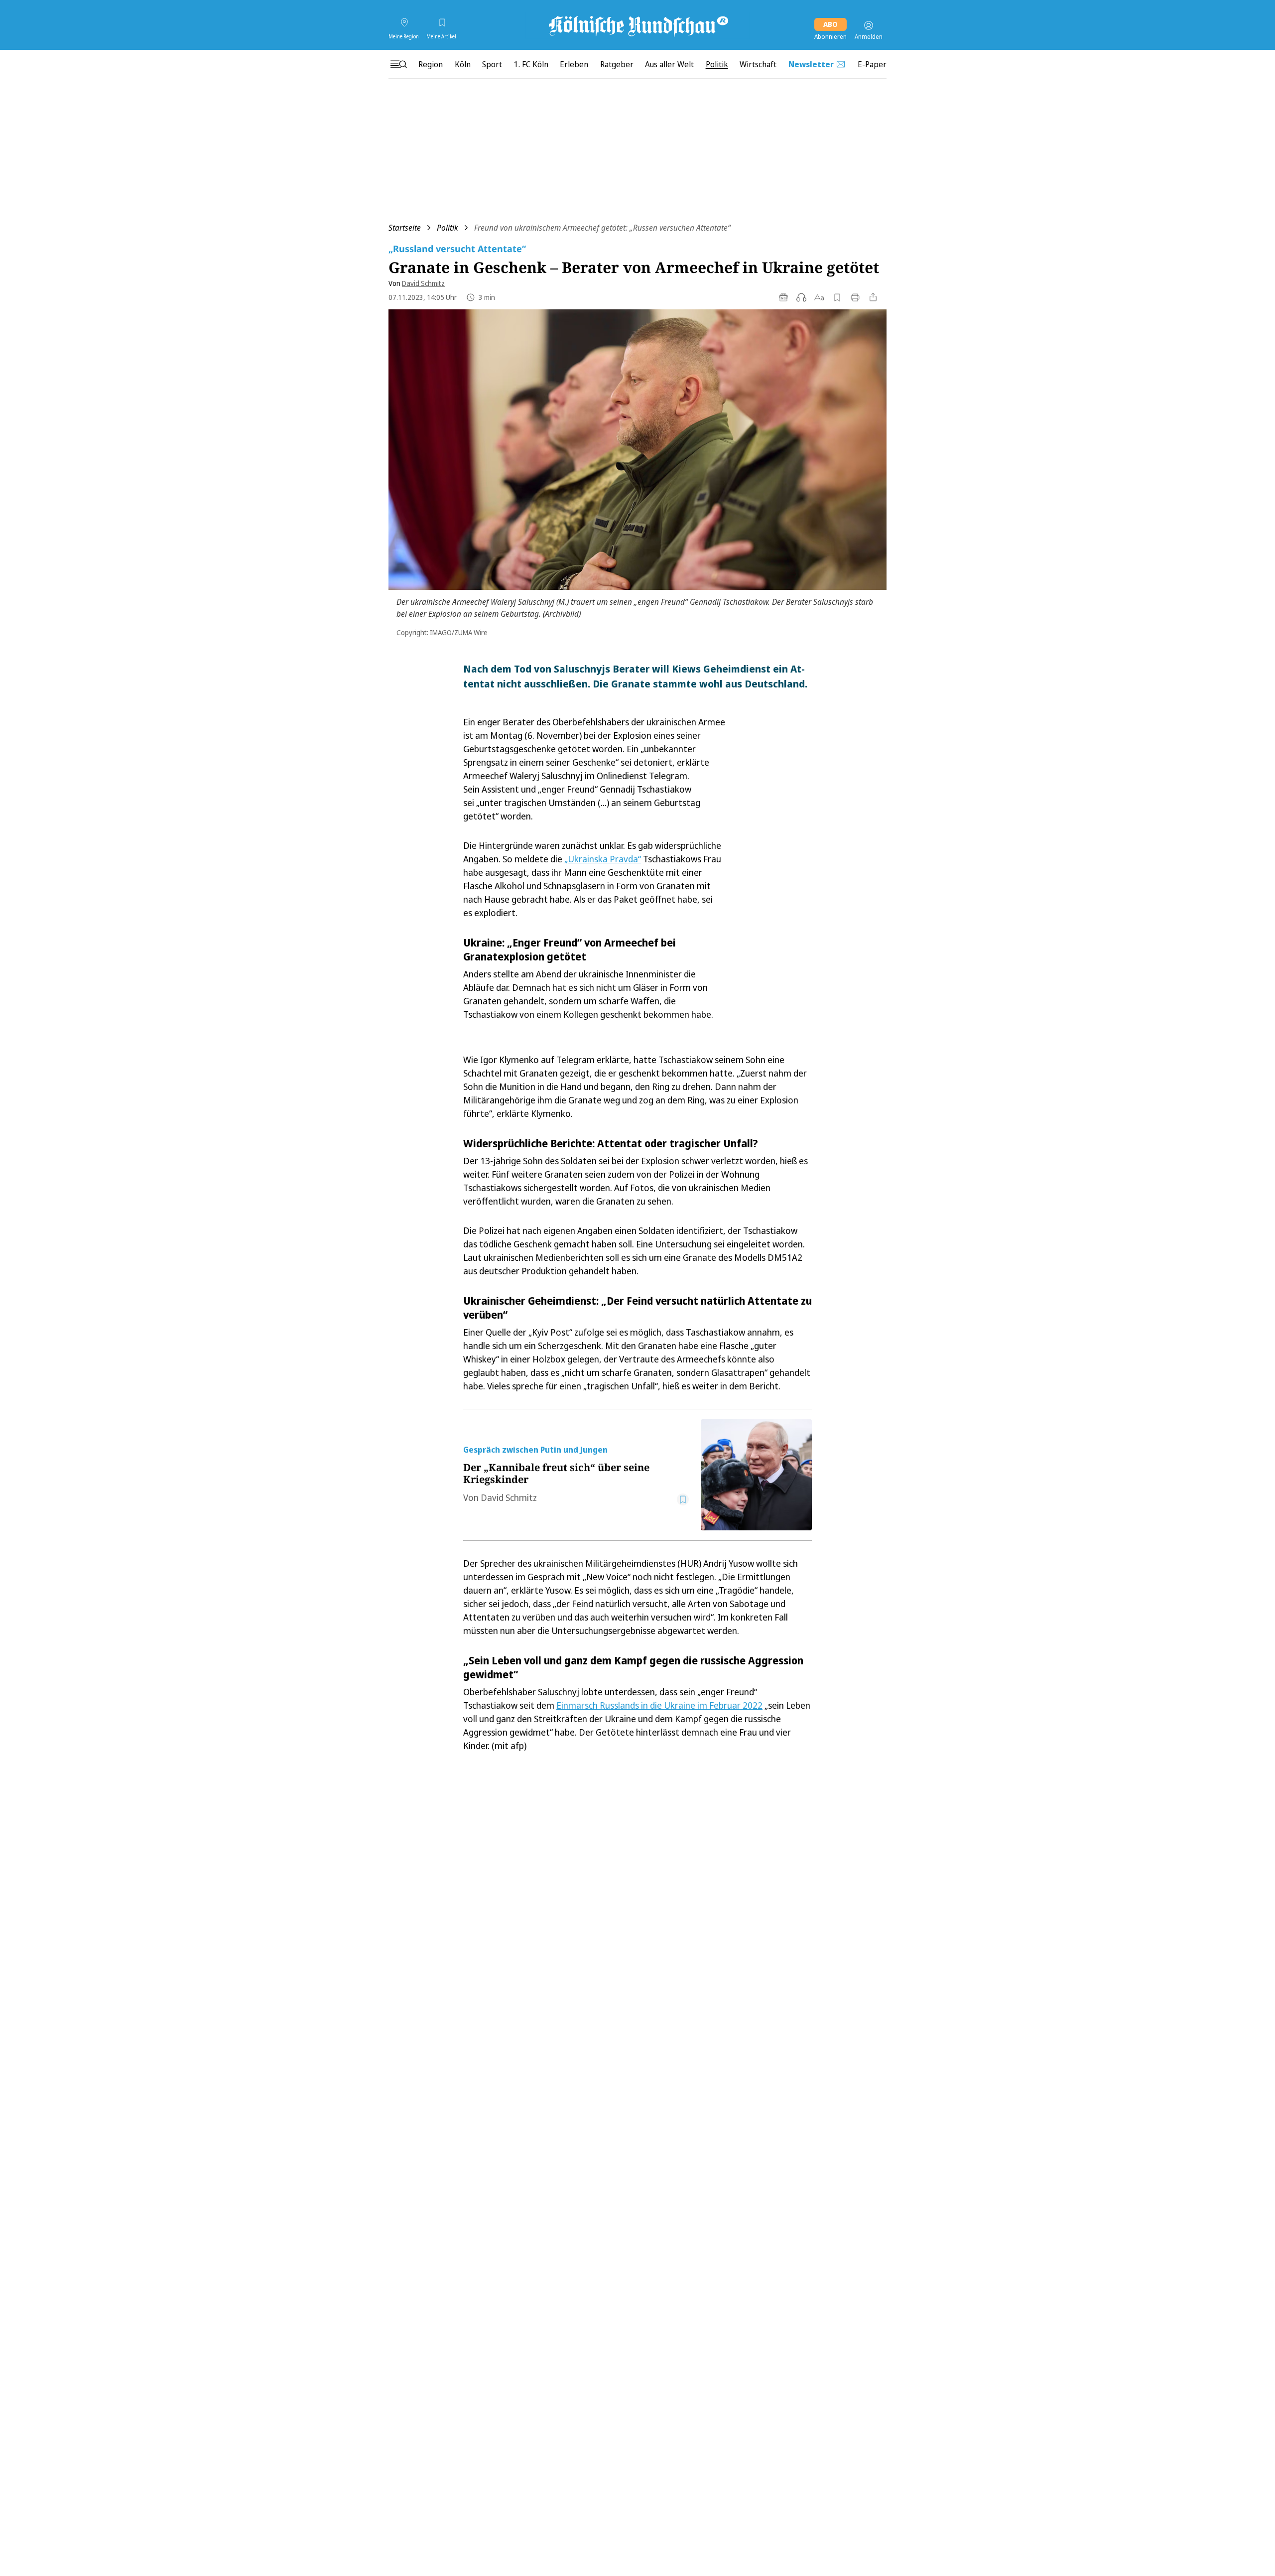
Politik (447, 228)
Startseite (405, 228)
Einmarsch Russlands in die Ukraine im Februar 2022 (659, 1705)
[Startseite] (637, 25)
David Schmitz (423, 283)
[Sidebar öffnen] (398, 64)
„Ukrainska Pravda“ (603, 859)
